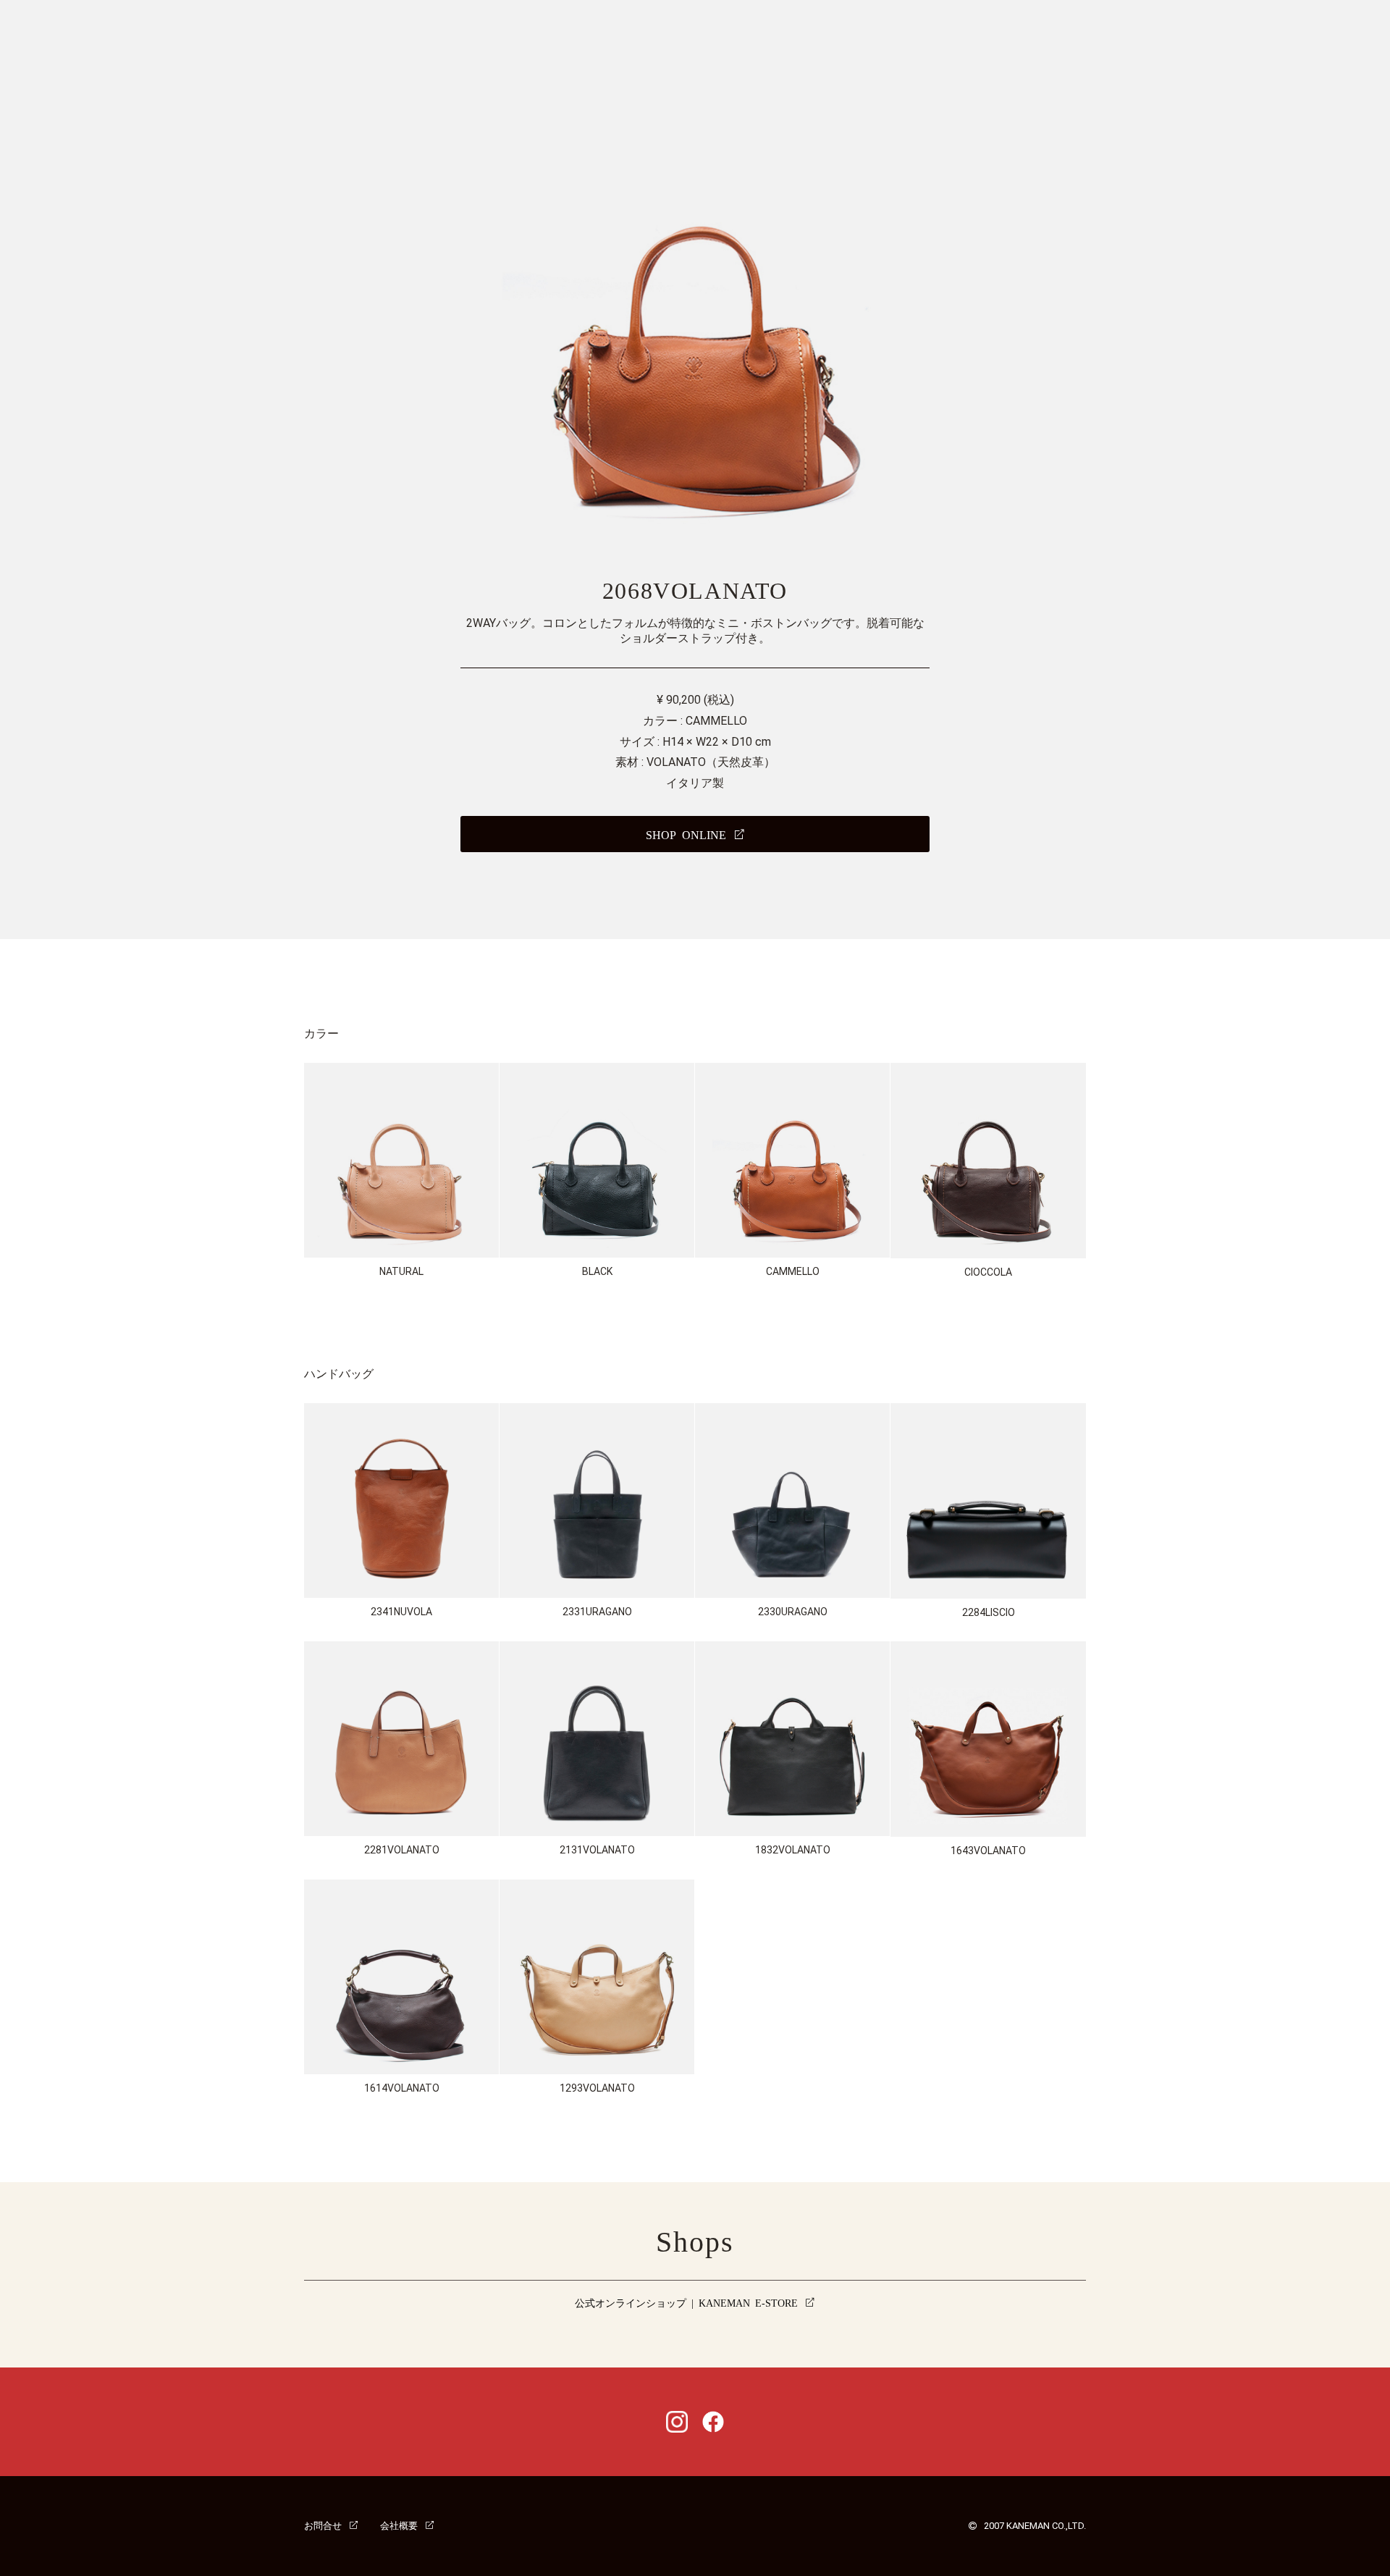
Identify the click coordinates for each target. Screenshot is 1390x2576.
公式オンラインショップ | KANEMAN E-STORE (686, 2302)
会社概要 (399, 2525)
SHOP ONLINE (686, 834)
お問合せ (323, 2525)
